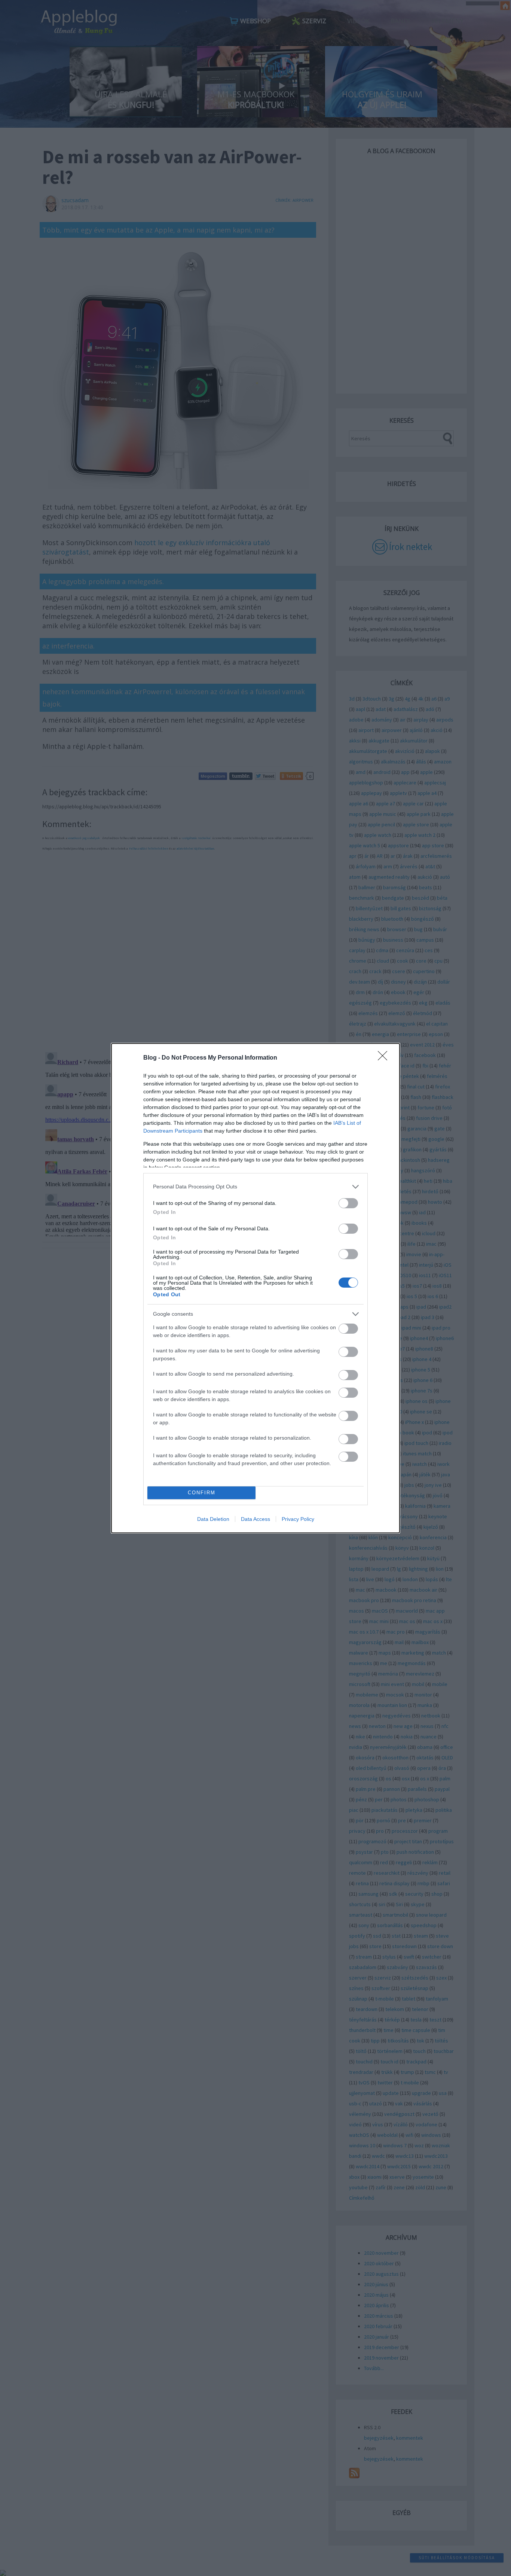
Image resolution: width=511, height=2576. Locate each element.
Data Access (255, 1519)
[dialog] (255, 1288)
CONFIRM (202, 1493)
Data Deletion (213, 1519)
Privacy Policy (298, 1519)
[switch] (348, 1203)
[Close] (385, 1058)
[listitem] (255, 1187)
